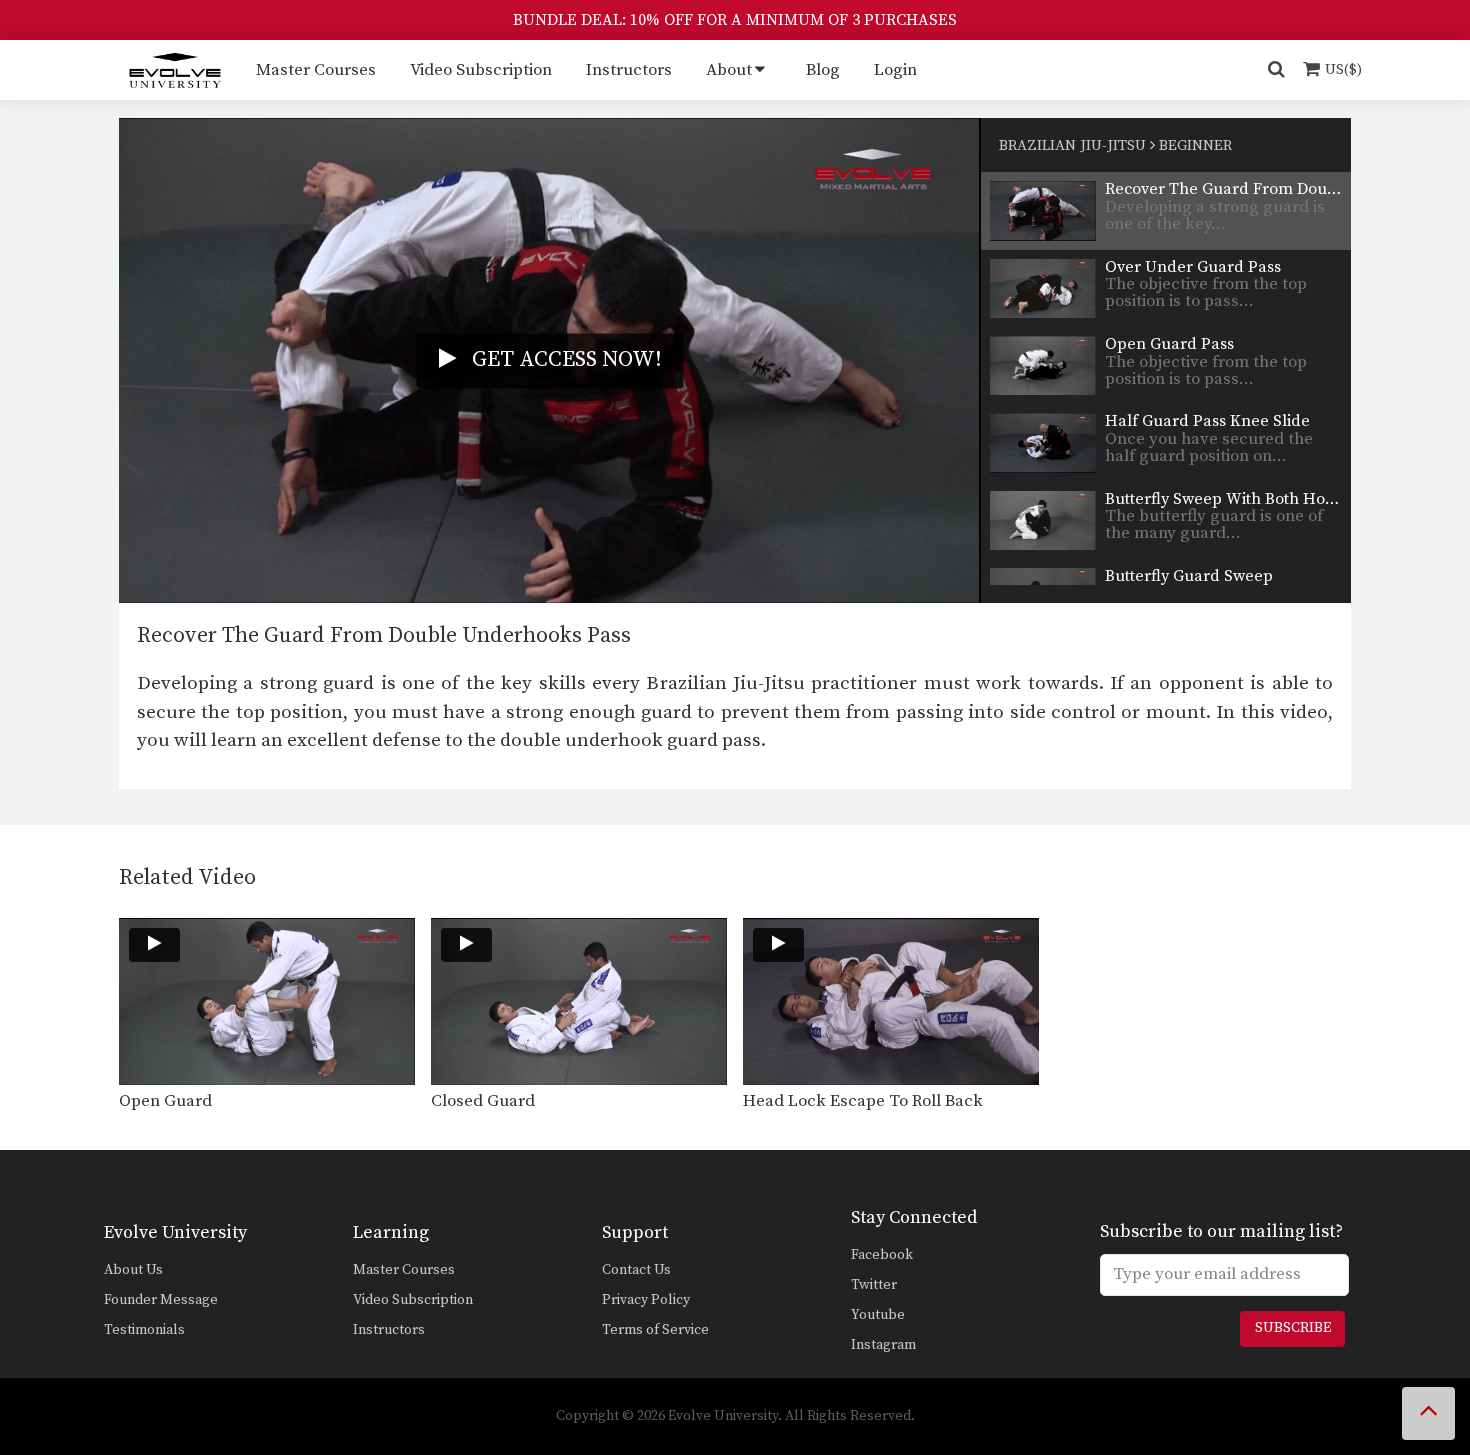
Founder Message (161, 1300)
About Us (133, 1270)
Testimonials (144, 1330)
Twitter (874, 1285)
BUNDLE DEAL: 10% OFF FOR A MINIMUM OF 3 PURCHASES (735, 20)
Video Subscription (481, 70)
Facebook (882, 1255)
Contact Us (636, 1270)
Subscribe (1293, 1328)
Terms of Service (655, 1330)
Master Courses (316, 70)
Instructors (629, 70)
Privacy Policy (646, 1300)
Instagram (883, 1345)
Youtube (878, 1315)
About (729, 70)
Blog (823, 70)
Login (895, 70)
